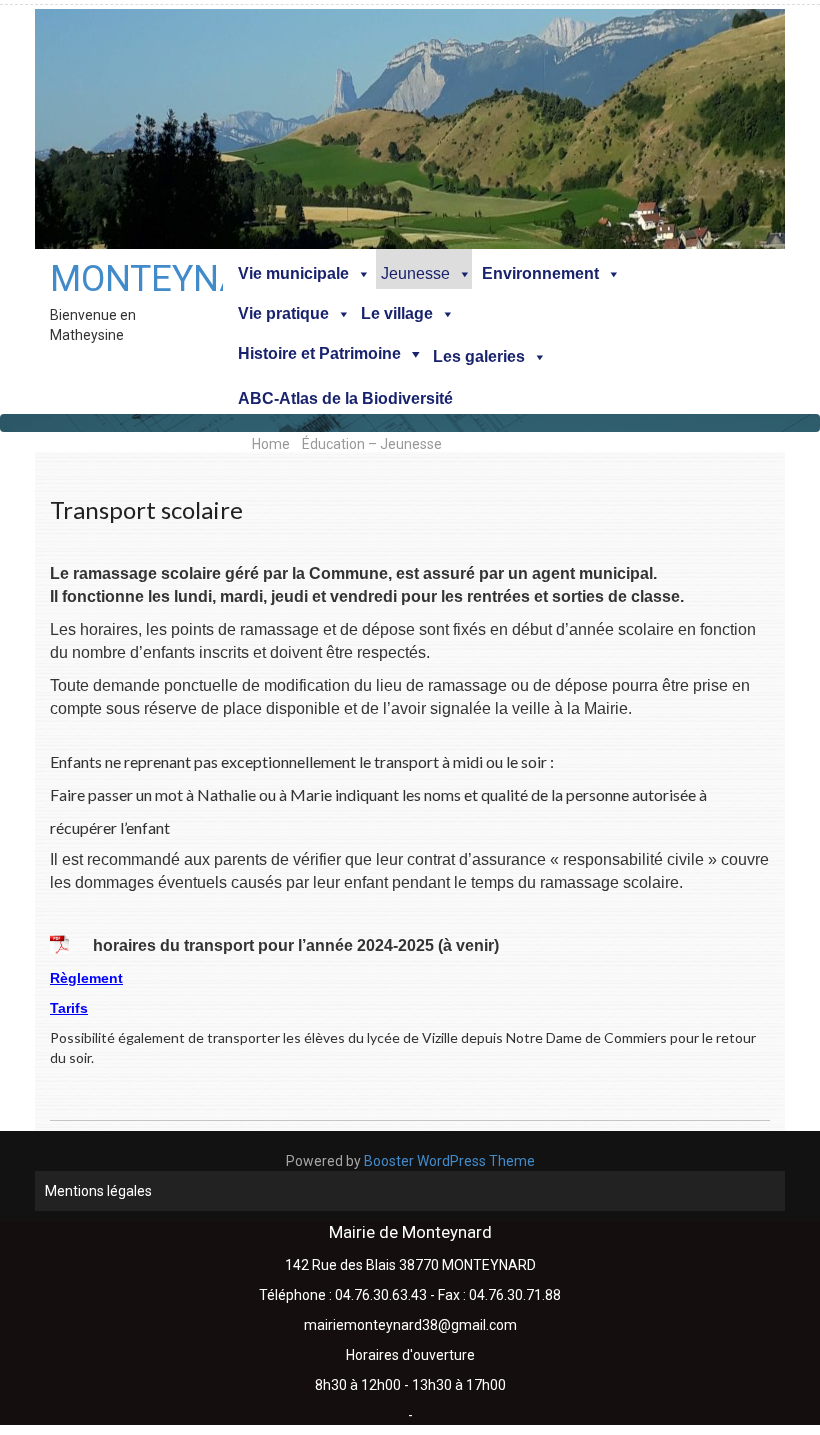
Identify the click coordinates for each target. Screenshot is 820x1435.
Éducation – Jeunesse (372, 444)
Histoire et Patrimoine (319, 353)
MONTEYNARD (129, 279)
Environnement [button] (540, 273)
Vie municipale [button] (293, 273)
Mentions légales (98, 1191)
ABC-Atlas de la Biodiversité (345, 398)
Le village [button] (397, 313)
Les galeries (479, 356)
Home (271, 444)
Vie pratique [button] (283, 313)
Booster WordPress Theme (449, 1161)
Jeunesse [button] (415, 273)
